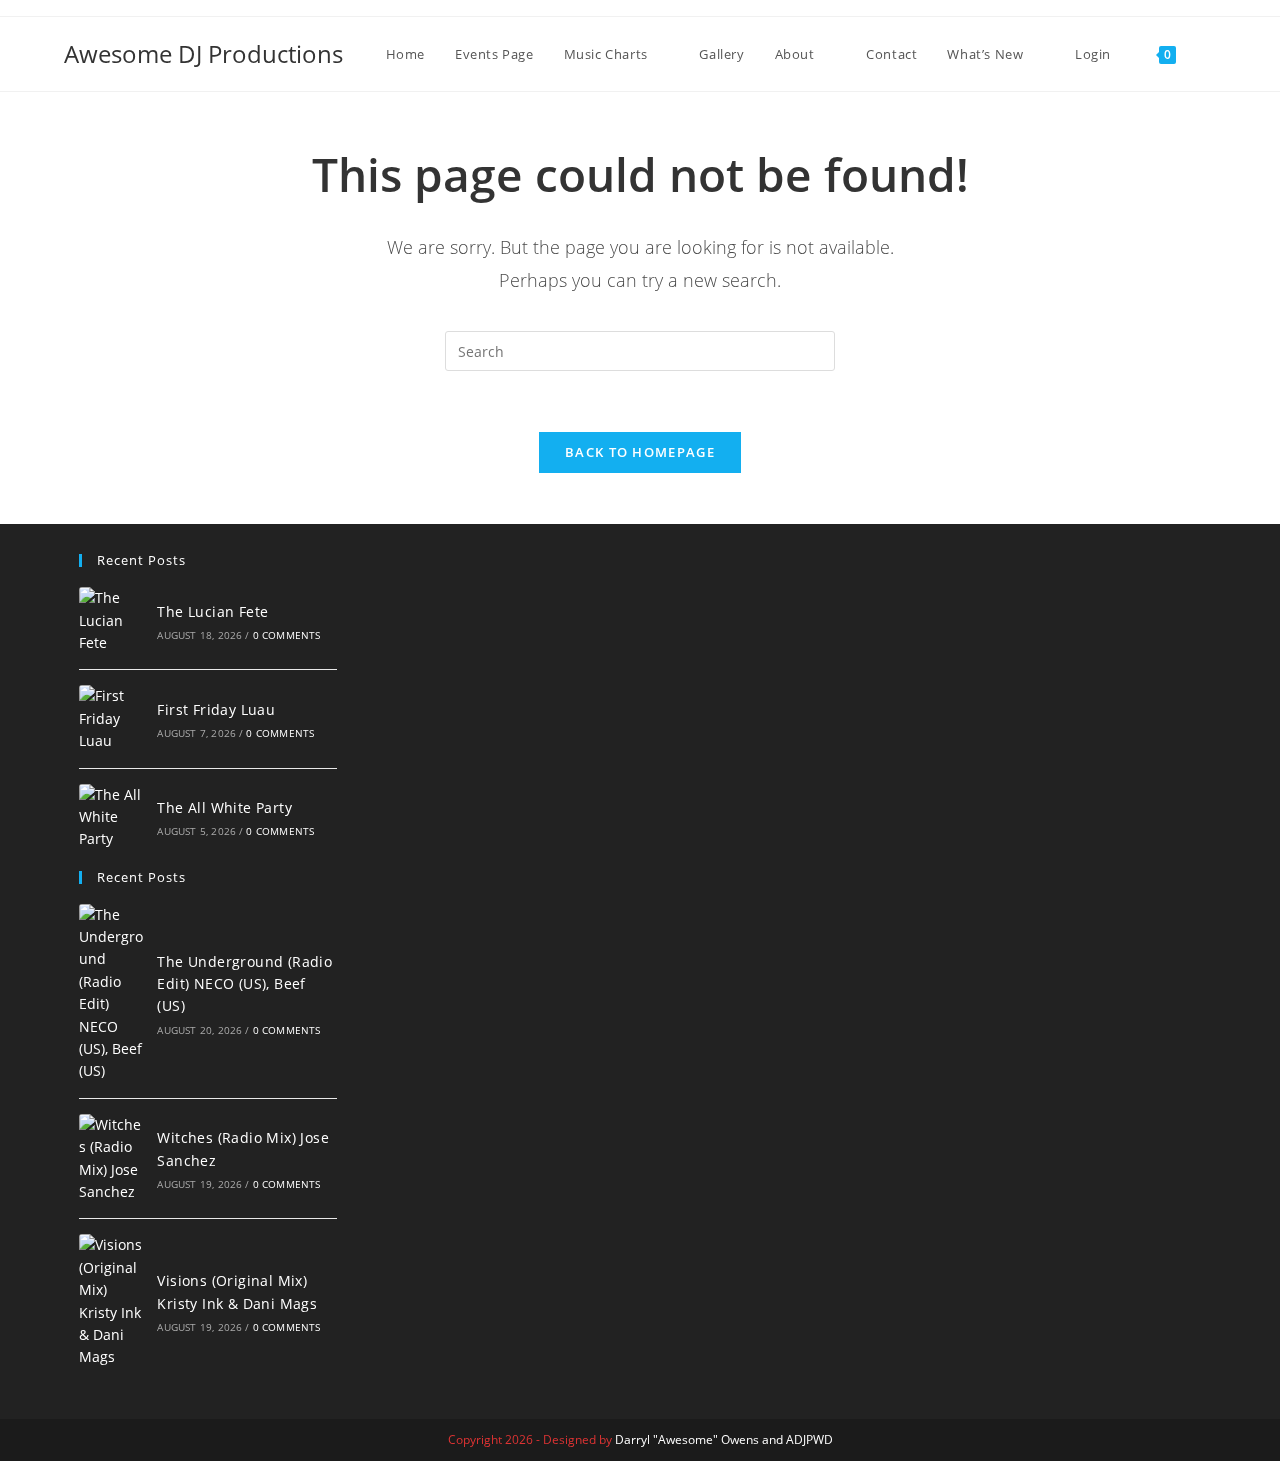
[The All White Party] (113, 817)
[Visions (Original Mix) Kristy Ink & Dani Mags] (113, 1301)
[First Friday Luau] (113, 718)
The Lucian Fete (212, 611)
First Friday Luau (216, 709)
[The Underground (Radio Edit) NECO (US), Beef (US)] (113, 993)
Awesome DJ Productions (203, 53)
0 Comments (287, 635)
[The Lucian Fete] (113, 620)
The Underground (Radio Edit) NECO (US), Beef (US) (244, 984)
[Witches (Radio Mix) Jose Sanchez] (113, 1159)
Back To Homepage (640, 452)
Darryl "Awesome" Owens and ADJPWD (724, 1439)
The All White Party (224, 807)
